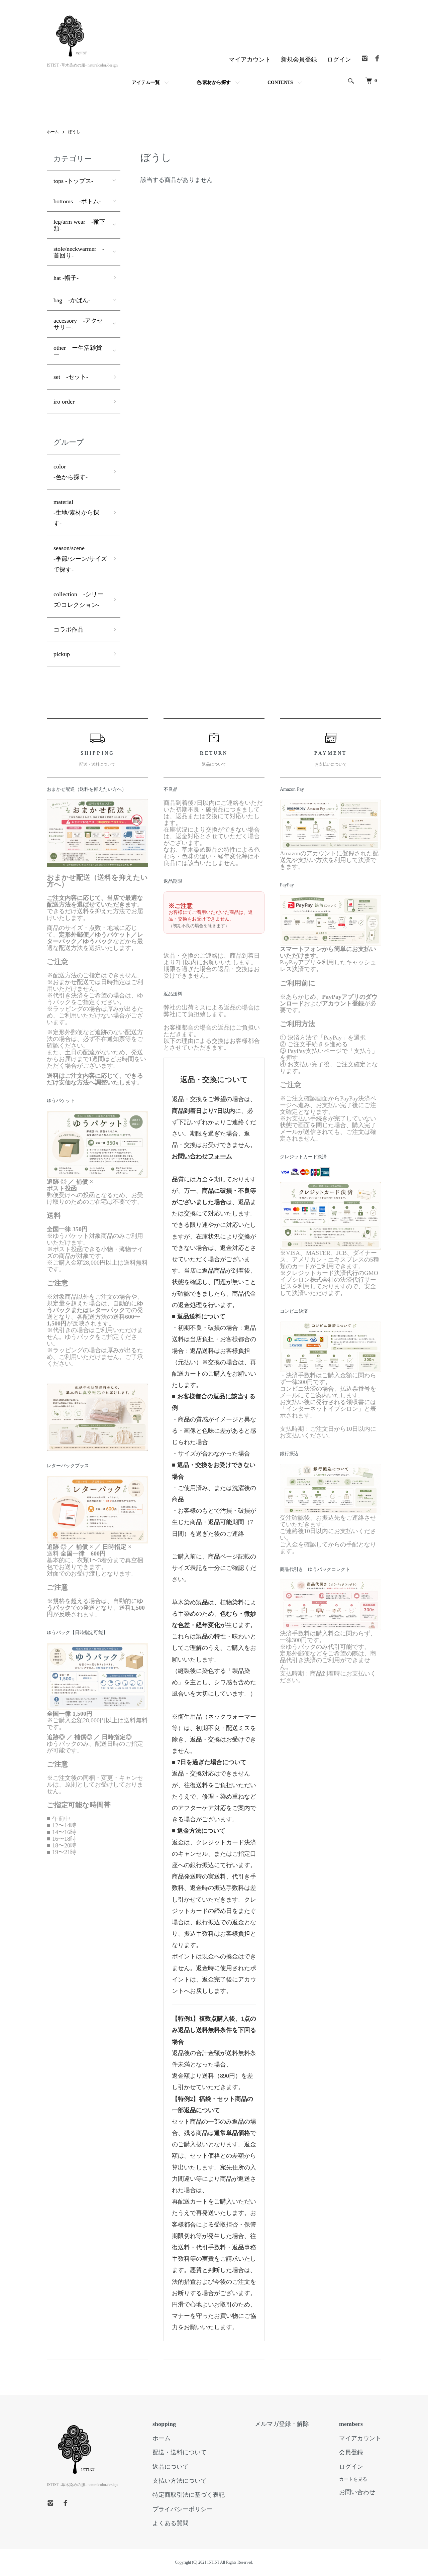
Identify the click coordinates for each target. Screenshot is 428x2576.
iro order (64, 402)
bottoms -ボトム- (77, 201)
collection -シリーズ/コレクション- (78, 600)
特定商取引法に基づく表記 (189, 2495)
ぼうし (74, 132)
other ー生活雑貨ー (78, 351)
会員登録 (351, 2452)
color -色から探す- (71, 472)
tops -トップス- (73, 181)
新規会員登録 (299, 60)
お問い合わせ (357, 2492)
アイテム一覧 (146, 82)
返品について (171, 2467)
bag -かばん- (72, 300)
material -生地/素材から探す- (76, 513)
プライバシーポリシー (183, 2509)
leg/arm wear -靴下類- (79, 225)
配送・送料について (180, 2452)
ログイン (339, 60)
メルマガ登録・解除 (282, 2424)
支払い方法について (180, 2481)
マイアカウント (250, 60)
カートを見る (353, 2479)
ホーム (53, 132)
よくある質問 (171, 2523)
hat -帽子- (66, 278)
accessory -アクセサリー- (78, 324)
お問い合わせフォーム (202, 1156)
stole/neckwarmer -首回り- (79, 252)
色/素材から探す (214, 82)
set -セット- (71, 377)
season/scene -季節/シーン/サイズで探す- (80, 559)
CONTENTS (280, 82)
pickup (62, 654)
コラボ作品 (69, 630)
